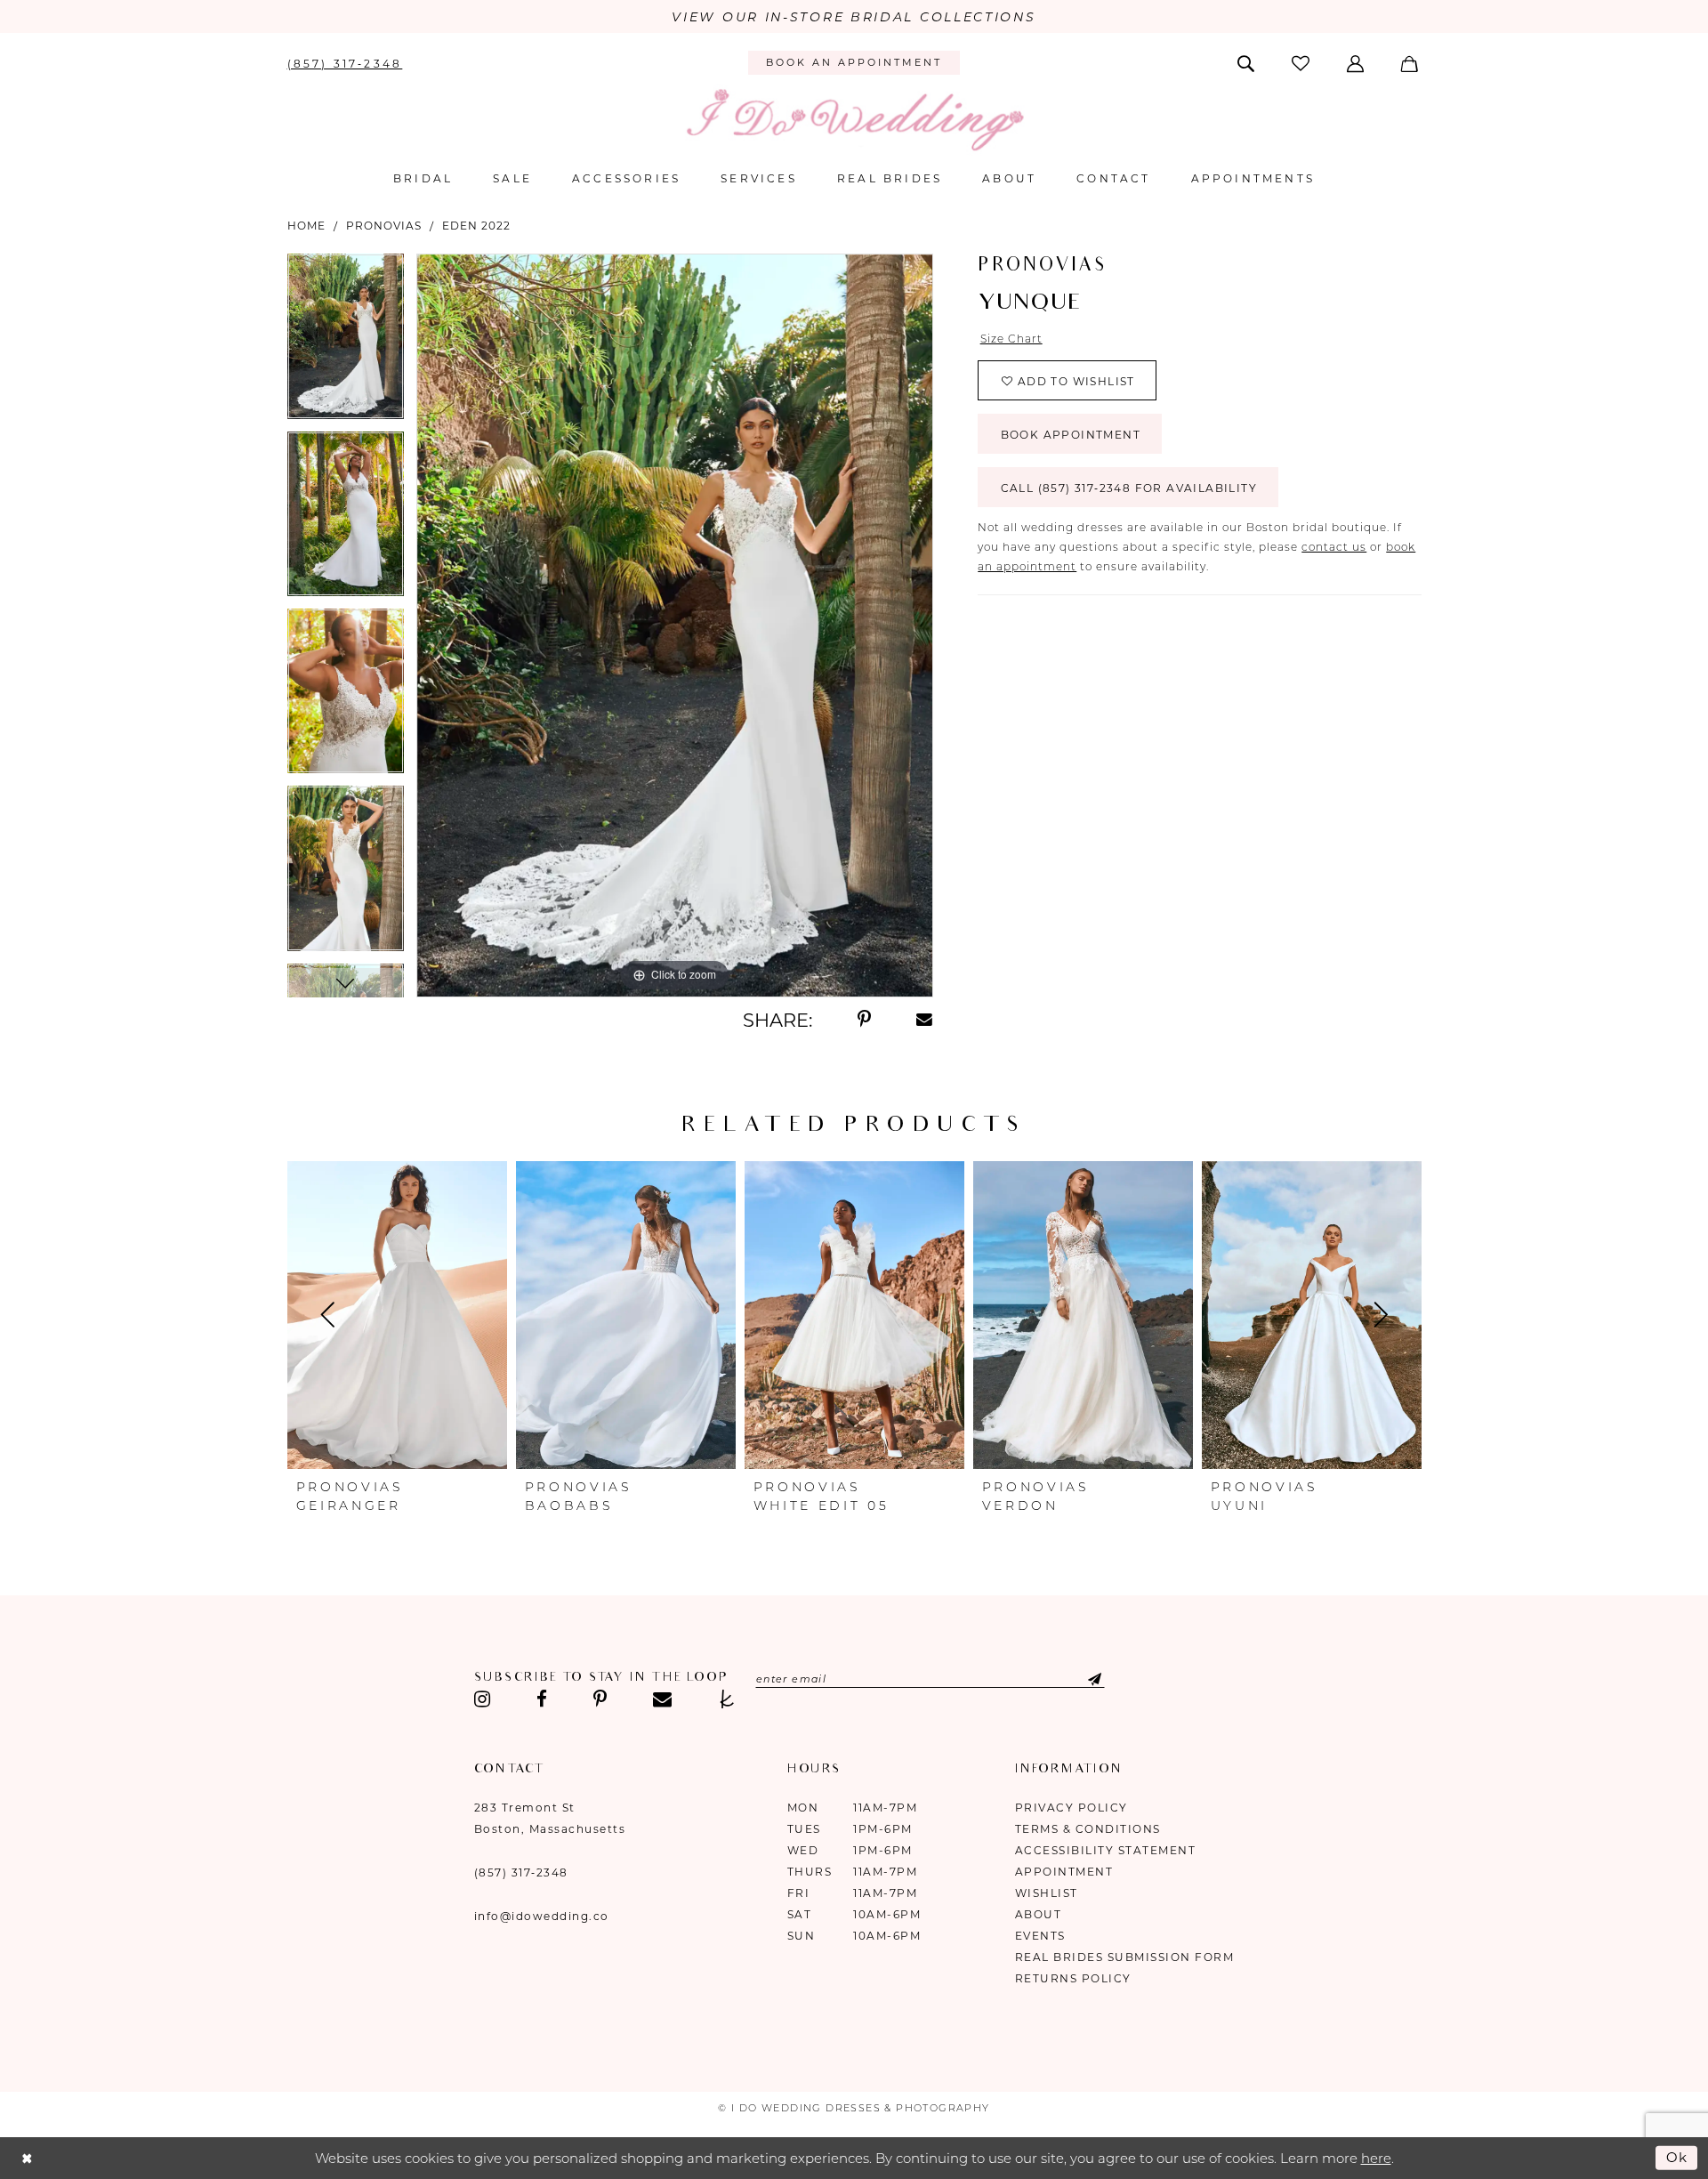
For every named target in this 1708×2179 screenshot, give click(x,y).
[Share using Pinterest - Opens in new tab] (864, 1020)
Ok (1678, 2157)
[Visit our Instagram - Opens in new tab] (483, 1699)
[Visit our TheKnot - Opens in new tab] (727, 1699)
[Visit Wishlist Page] (1301, 63)
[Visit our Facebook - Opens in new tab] (542, 1699)
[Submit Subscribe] (1080, 1679)
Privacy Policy (1072, 1808)
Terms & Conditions (1088, 1829)
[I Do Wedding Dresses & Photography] (854, 120)
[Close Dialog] (27, 2158)
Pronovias (384, 226)
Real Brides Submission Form (1125, 1957)
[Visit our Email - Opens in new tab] (662, 1699)
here (1376, 2158)
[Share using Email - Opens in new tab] (925, 1020)
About (1039, 1914)
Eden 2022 (476, 226)
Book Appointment (1071, 435)
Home (306, 226)
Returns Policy (1073, 1978)
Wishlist (1047, 1893)
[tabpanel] (346, 342)
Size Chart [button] (1011, 339)
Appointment (1064, 1872)
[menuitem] (345, 62)
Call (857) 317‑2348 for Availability (1129, 488)
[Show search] (1247, 62)
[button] (1357, 62)
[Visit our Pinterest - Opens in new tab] (600, 1699)
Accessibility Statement (1106, 1850)
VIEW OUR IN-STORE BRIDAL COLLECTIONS (854, 17)
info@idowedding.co (542, 1916)
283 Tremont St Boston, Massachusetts (550, 1818)
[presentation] (397, 1315)
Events (1040, 1936)
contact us (1334, 547)
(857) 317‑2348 (521, 1872)
